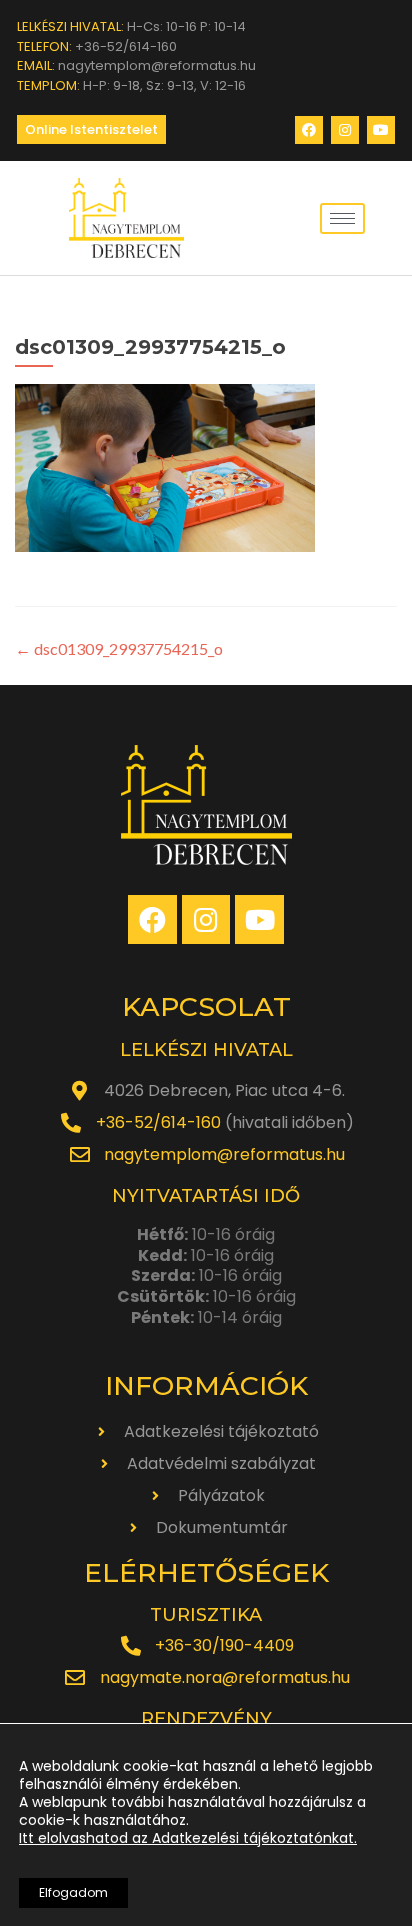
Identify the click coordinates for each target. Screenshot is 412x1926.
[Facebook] (309, 130)
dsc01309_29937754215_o (119, 648)
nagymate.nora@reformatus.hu (225, 1677)
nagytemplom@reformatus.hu (224, 1154)
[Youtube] (381, 130)
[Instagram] (345, 130)
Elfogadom (73, 1892)
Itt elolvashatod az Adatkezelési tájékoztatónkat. (188, 1838)
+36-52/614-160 (158, 1122)
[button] (91, 129)
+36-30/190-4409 (224, 1645)
